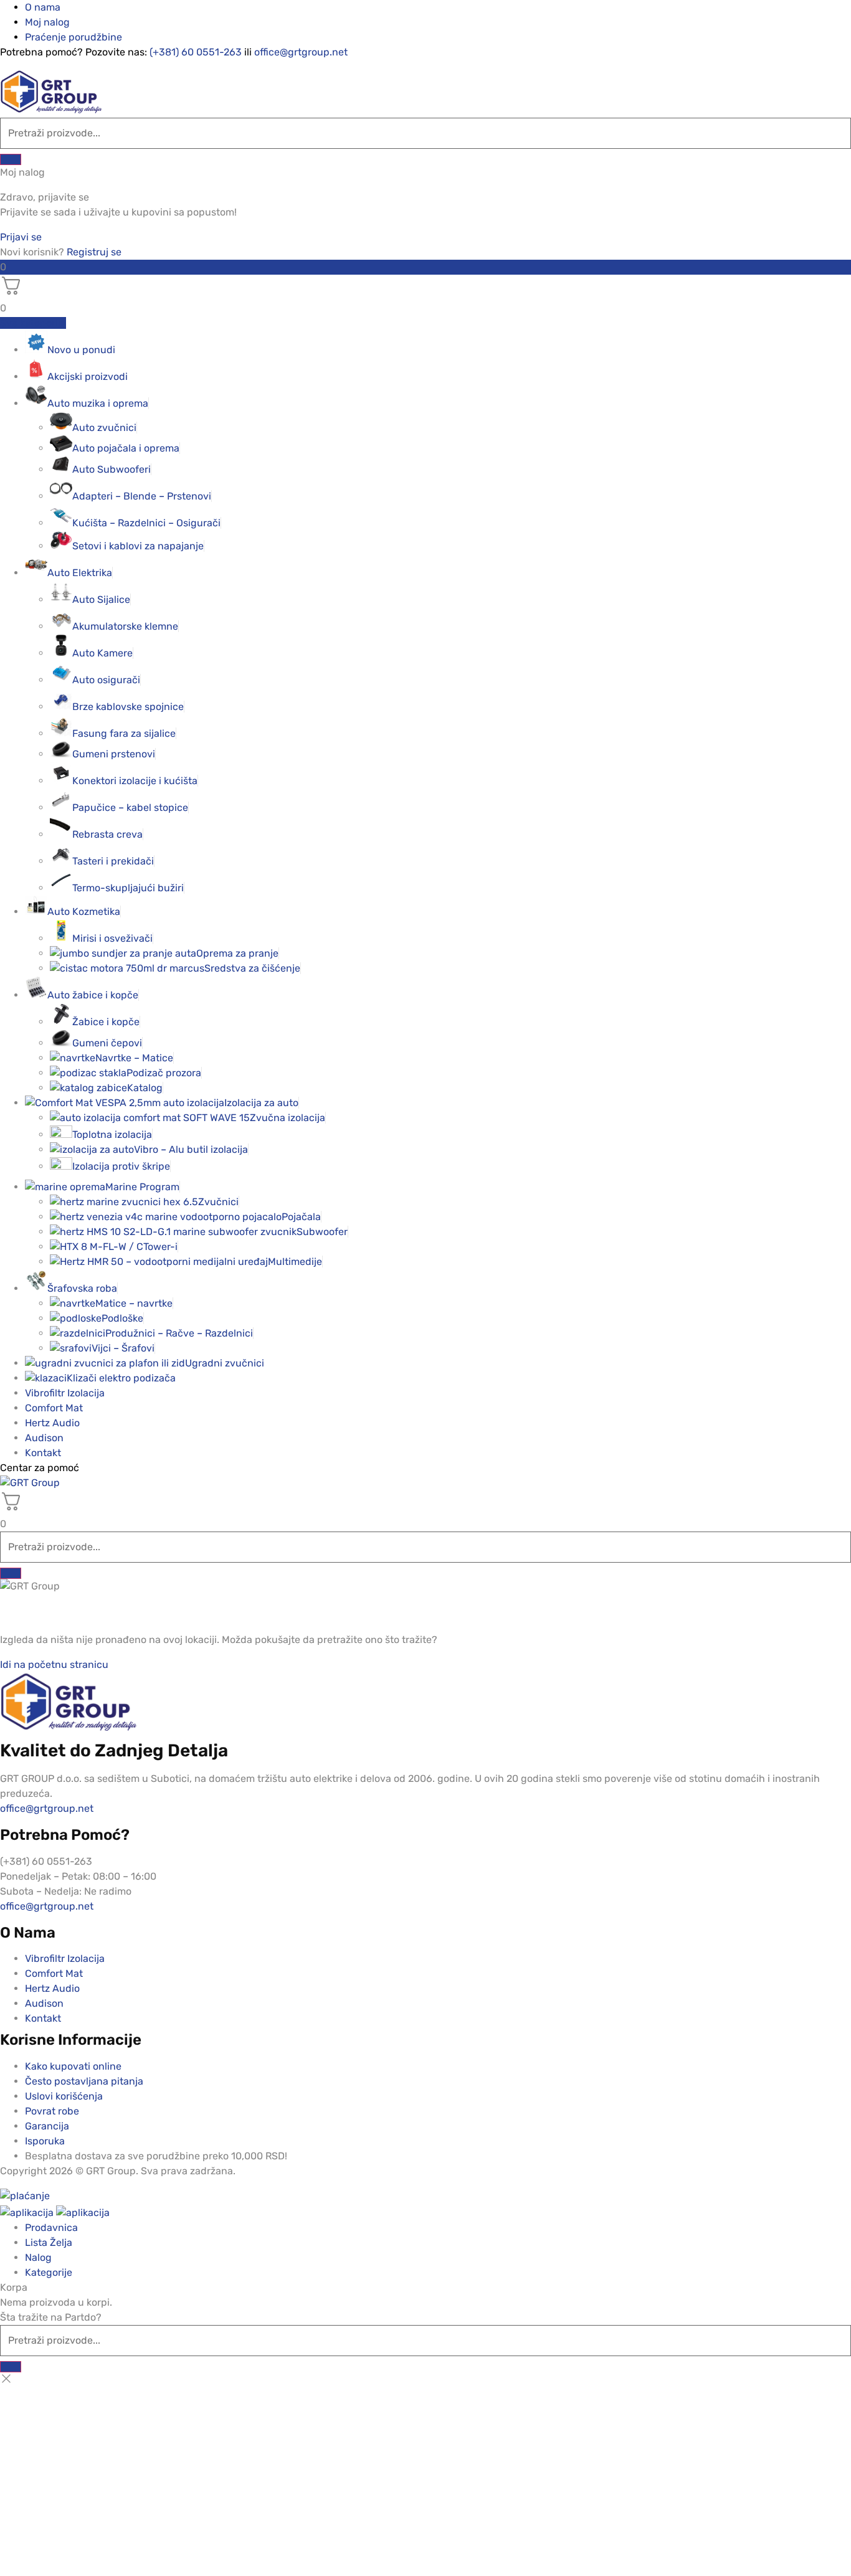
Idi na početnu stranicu (54, 1664)
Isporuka (45, 2141)
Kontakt (43, 1453)
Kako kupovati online (73, 2066)
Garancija (47, 2126)
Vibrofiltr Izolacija (65, 1393)
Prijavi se (21, 237)
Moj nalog (47, 22)
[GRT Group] (51, 110)
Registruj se (94, 252)
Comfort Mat (54, 1408)
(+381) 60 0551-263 (196, 52)
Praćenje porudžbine (74, 37)
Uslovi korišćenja (64, 2096)
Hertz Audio (52, 1423)
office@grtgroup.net (301, 52)
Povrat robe (52, 2111)
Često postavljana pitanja (84, 2081)
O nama (43, 7)
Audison (44, 1438)
